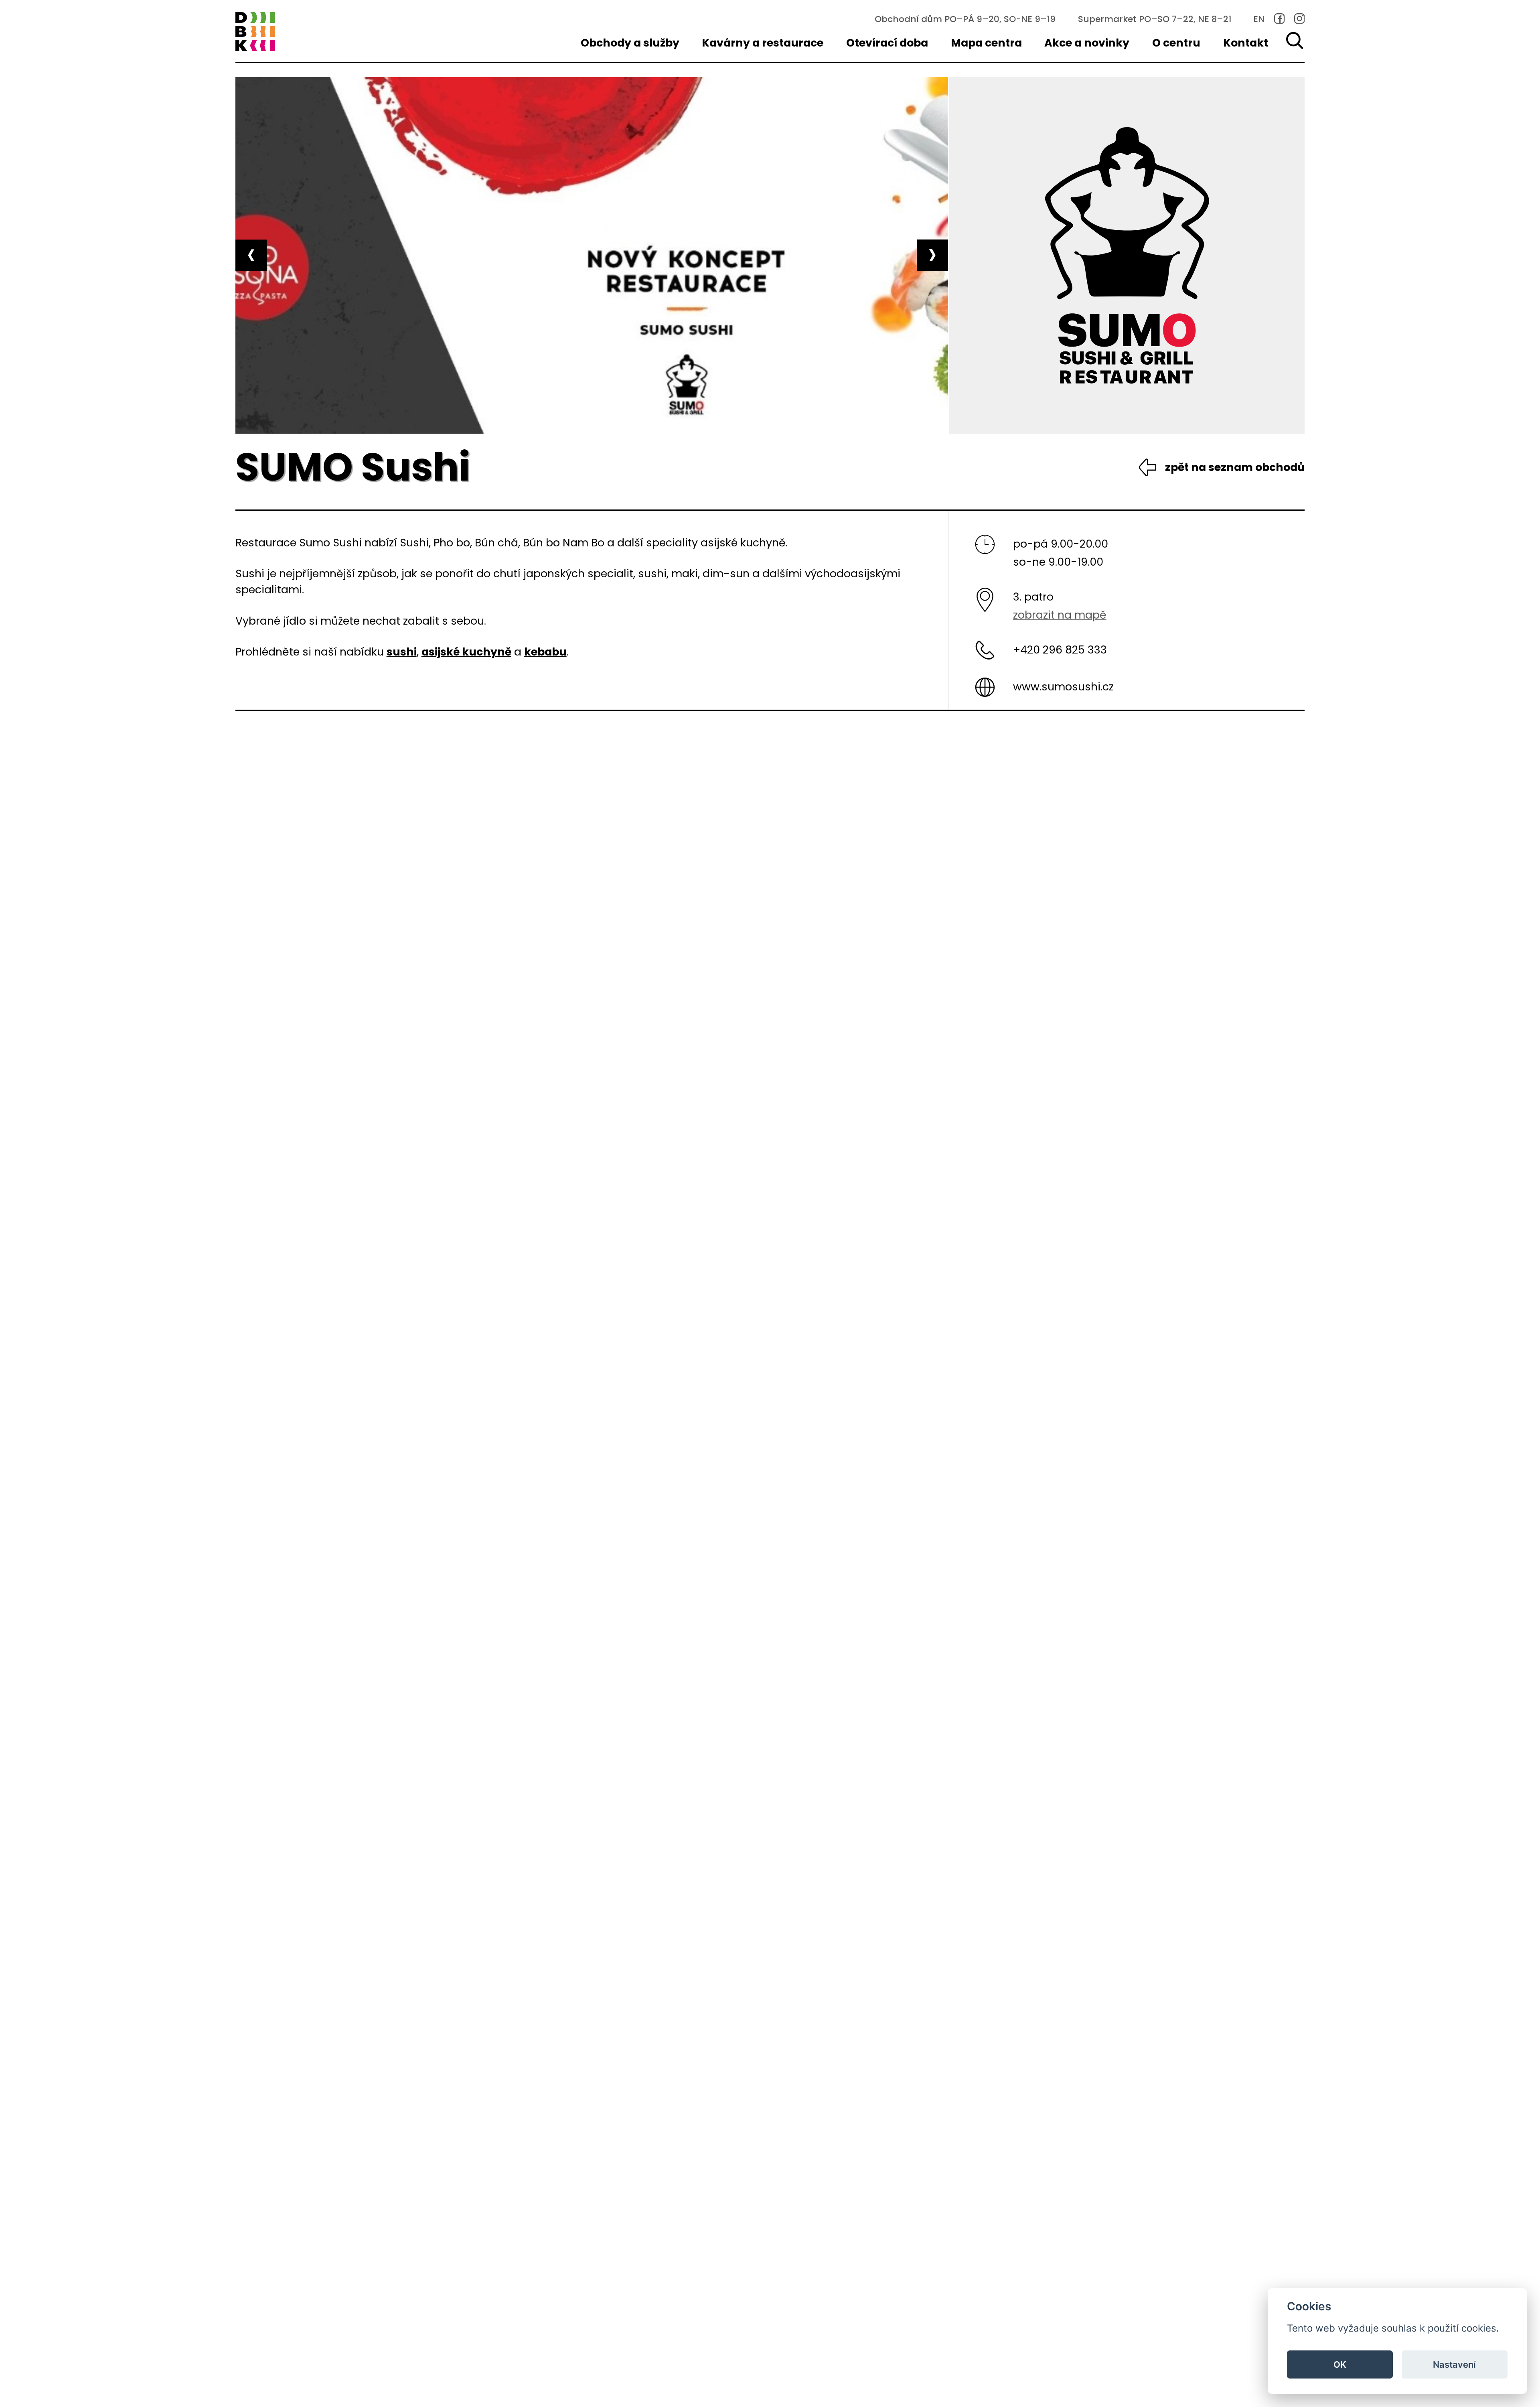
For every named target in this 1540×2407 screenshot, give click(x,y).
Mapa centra (986, 43)
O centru (1176, 43)
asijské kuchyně (466, 652)
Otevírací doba (887, 43)
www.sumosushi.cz (1063, 687)
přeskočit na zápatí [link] (68, 54)
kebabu (545, 652)
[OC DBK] (255, 32)
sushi (402, 652)
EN (1259, 19)
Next (932, 255)
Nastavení (1454, 2364)
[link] (1280, 19)
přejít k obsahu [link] (68, 18)
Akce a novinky (1087, 43)
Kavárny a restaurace (763, 43)
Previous (251, 255)
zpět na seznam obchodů (1235, 467)
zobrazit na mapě (1060, 615)
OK (1340, 2364)
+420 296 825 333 (1060, 650)
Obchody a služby (630, 43)
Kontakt (1246, 43)
